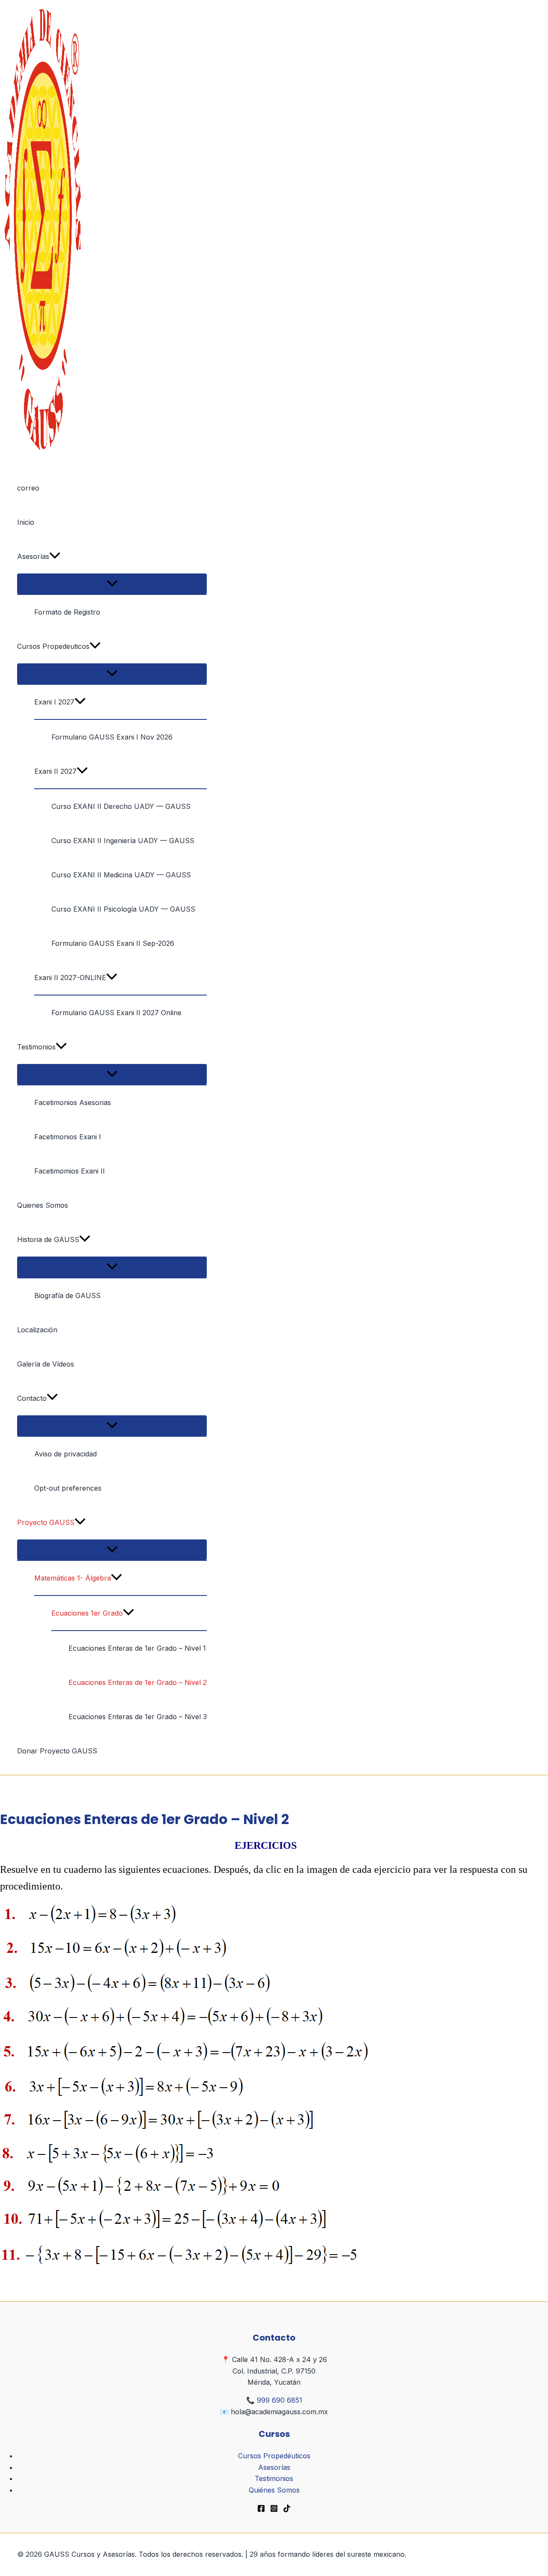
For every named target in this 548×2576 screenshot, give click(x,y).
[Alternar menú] (112, 584)
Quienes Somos (43, 1205)
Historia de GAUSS (48, 1239)
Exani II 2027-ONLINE (70, 978)
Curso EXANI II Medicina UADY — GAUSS (121, 875)
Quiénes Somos (274, 2490)
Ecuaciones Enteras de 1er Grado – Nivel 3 (138, 1717)
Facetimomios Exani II (70, 1171)
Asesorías (33, 556)
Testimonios (36, 1047)
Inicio (26, 522)
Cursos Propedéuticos (274, 2456)
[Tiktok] (287, 2510)
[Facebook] (261, 2510)
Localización (37, 1330)
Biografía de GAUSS (67, 1295)
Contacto (32, 1398)
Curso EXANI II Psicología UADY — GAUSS (123, 909)
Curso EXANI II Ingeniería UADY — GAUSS (123, 841)
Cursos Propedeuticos (53, 646)
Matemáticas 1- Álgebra (73, 1578)
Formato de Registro (67, 612)
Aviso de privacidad (66, 1454)
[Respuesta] (91, 1925)
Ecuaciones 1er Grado (87, 1613)
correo (28, 488)
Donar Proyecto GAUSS (57, 1751)
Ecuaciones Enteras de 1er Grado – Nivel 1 (137, 1648)
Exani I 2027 (54, 702)
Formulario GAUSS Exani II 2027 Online (116, 1013)
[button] (55, 556)
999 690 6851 (280, 2400)
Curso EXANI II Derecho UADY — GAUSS (121, 806)
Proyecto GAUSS (46, 1522)
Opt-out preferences (68, 1488)
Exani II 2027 (55, 771)
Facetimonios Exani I (68, 1137)
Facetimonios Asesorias (73, 1102)
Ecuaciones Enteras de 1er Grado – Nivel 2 (138, 1682)
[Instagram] (274, 2510)
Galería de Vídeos (46, 1364)
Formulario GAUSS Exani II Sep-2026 (113, 943)
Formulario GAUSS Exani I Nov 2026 (112, 737)
